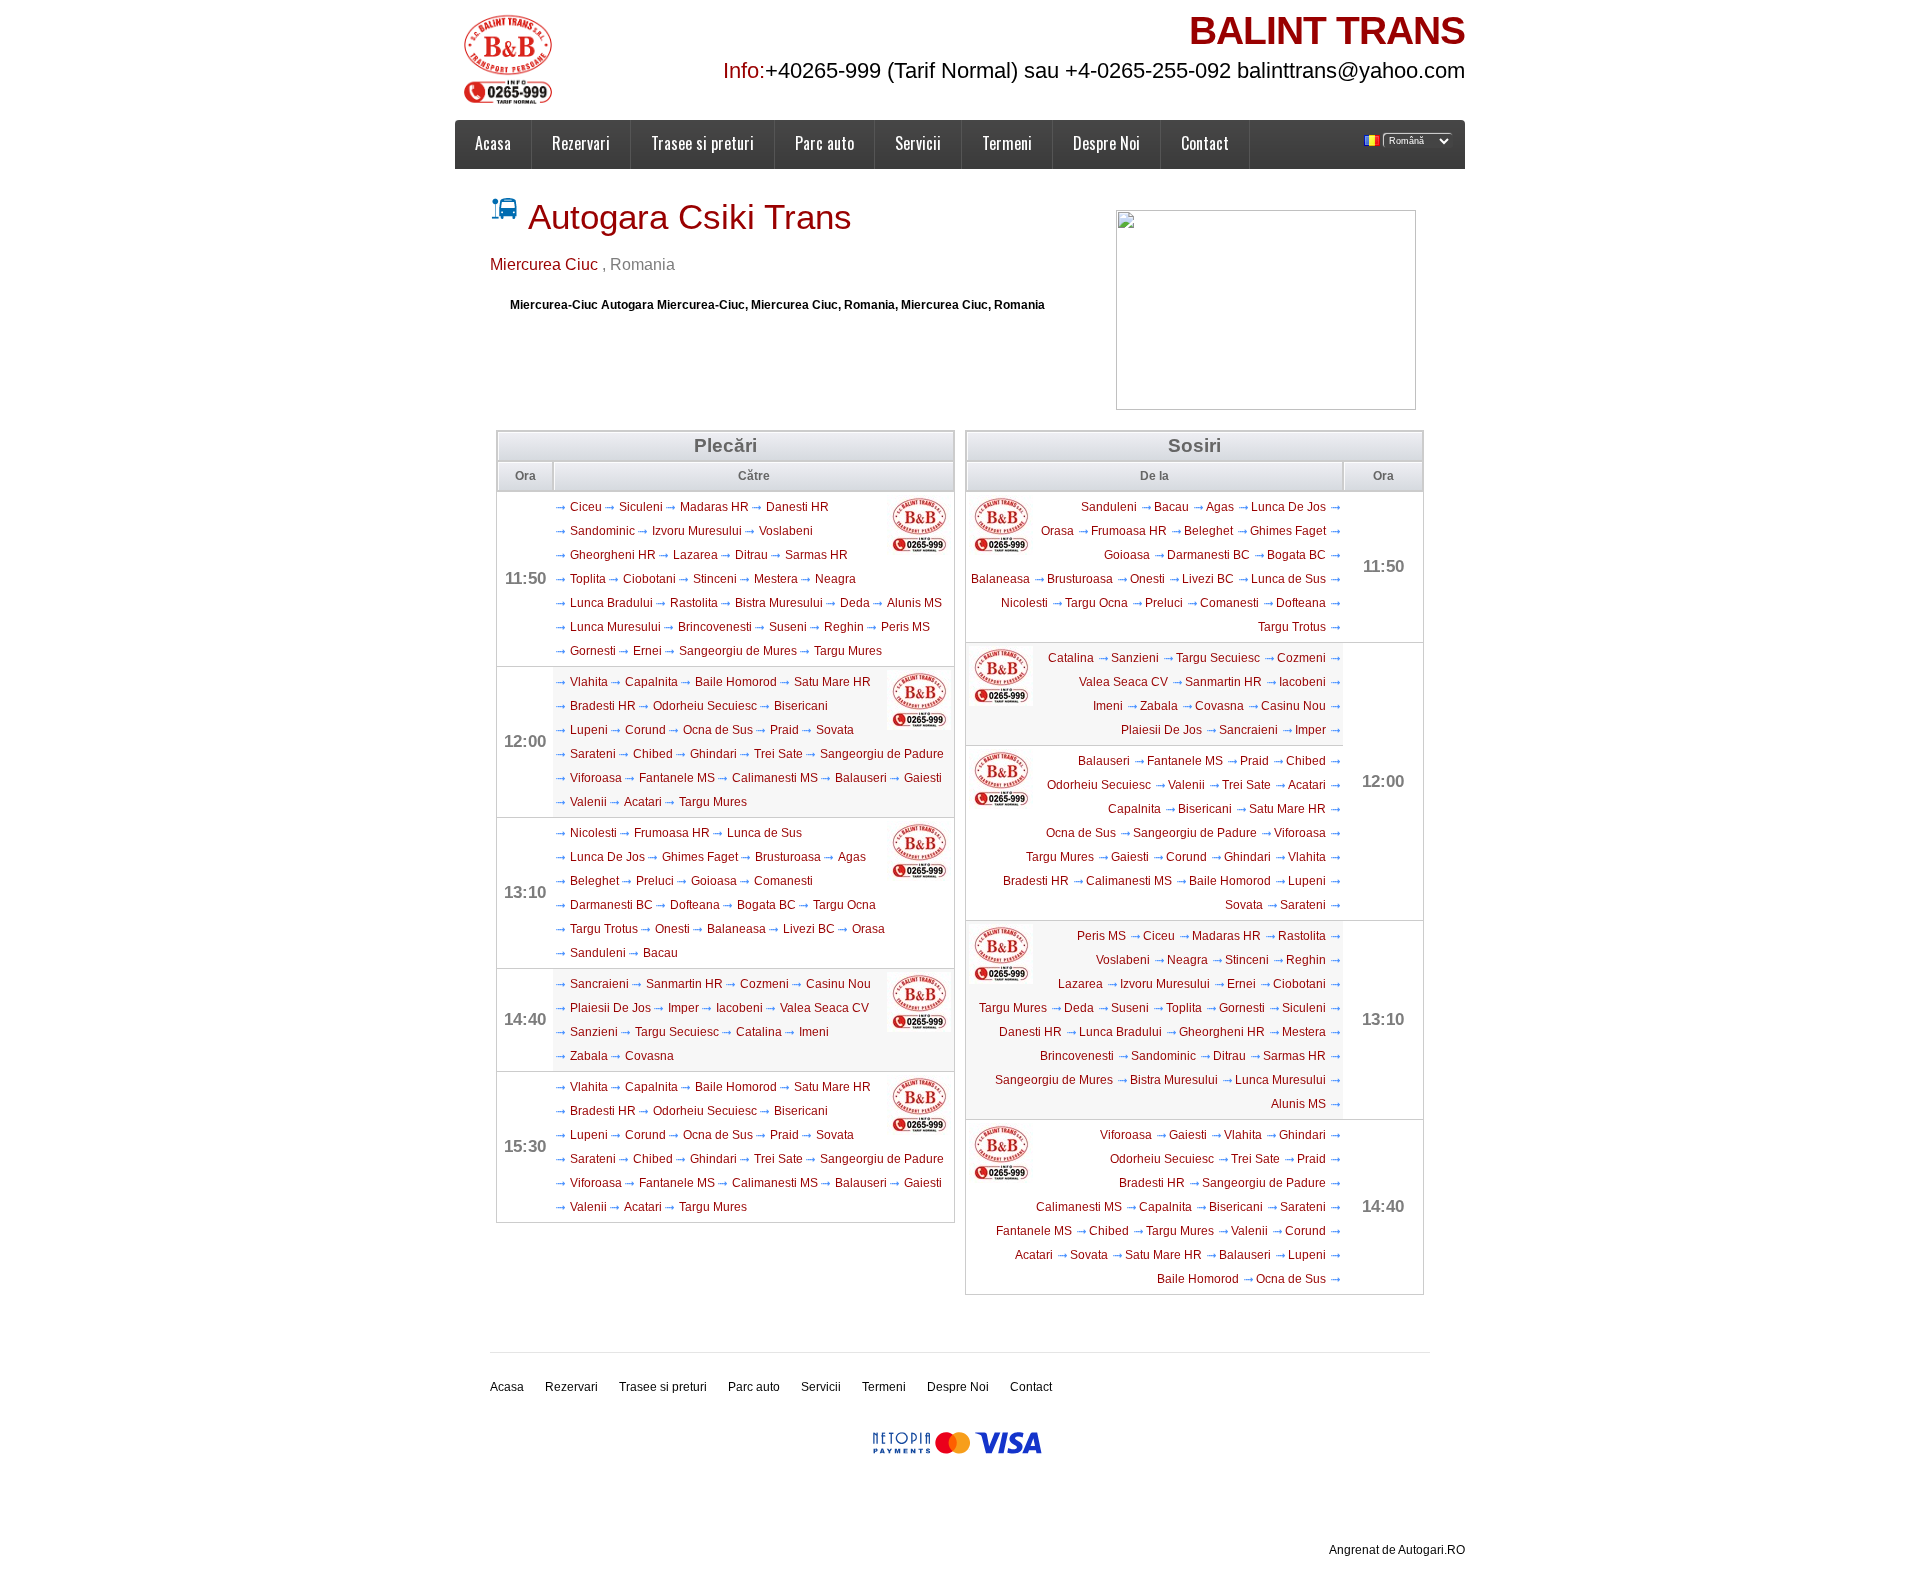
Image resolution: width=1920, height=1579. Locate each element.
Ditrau (751, 555)
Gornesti (593, 651)
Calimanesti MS (775, 778)
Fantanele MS (677, 778)
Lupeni (589, 730)
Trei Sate (778, 754)
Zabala (589, 1056)
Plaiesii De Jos (610, 1008)
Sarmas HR (816, 555)
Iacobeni (739, 1008)
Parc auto (824, 143)
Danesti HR (797, 507)
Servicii (918, 143)
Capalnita (651, 682)
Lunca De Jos (607, 857)
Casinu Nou (838, 984)
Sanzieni (594, 1032)
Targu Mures (848, 651)
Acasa (493, 143)
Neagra (835, 579)
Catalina (759, 1032)
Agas (852, 857)
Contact (1205, 143)
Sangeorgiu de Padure (882, 754)
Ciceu (586, 507)
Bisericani (801, 706)
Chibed (653, 754)
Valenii (588, 802)
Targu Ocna (844, 905)
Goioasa (714, 881)
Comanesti (783, 881)
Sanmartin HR (684, 984)
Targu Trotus (604, 929)
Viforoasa (596, 778)
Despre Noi (1106, 143)
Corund (645, 730)
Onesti (672, 929)
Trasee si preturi (702, 143)
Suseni (788, 627)
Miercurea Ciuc (546, 264)
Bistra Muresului (779, 603)
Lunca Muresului (615, 627)
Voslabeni (786, 531)
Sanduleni (598, 953)
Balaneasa (736, 929)
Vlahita (589, 682)
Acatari (643, 802)
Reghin (844, 627)
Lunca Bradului (611, 603)
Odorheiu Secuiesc (705, 706)
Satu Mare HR (832, 682)
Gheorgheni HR (613, 555)
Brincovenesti (715, 627)
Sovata (835, 730)
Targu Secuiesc (677, 1032)
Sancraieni (599, 984)
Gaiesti (923, 778)
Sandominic (602, 531)
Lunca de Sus (764, 833)
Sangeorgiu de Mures (738, 651)
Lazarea (695, 555)
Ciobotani (649, 579)
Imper (683, 1008)
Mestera (776, 579)
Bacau (660, 953)
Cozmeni (764, 984)
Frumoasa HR (672, 833)
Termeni (1007, 143)
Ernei (647, 651)
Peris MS (905, 627)
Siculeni (641, 507)
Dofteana (695, 905)
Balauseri (861, 778)
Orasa (868, 929)
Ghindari (713, 754)
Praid (784, 730)
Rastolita (694, 603)
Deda (855, 603)
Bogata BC (766, 905)
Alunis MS (914, 603)
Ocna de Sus (718, 730)
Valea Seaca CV (824, 1008)
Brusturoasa (788, 857)
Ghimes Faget (700, 857)
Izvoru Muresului (697, 531)
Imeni (814, 1032)
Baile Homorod (736, 682)
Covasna (649, 1056)
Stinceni (715, 579)
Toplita (588, 579)
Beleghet (594, 881)
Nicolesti (593, 833)
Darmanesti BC (611, 905)
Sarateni (593, 754)
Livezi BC (809, 929)
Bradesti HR (603, 706)
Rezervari (581, 143)
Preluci (655, 881)
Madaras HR (714, 507)
